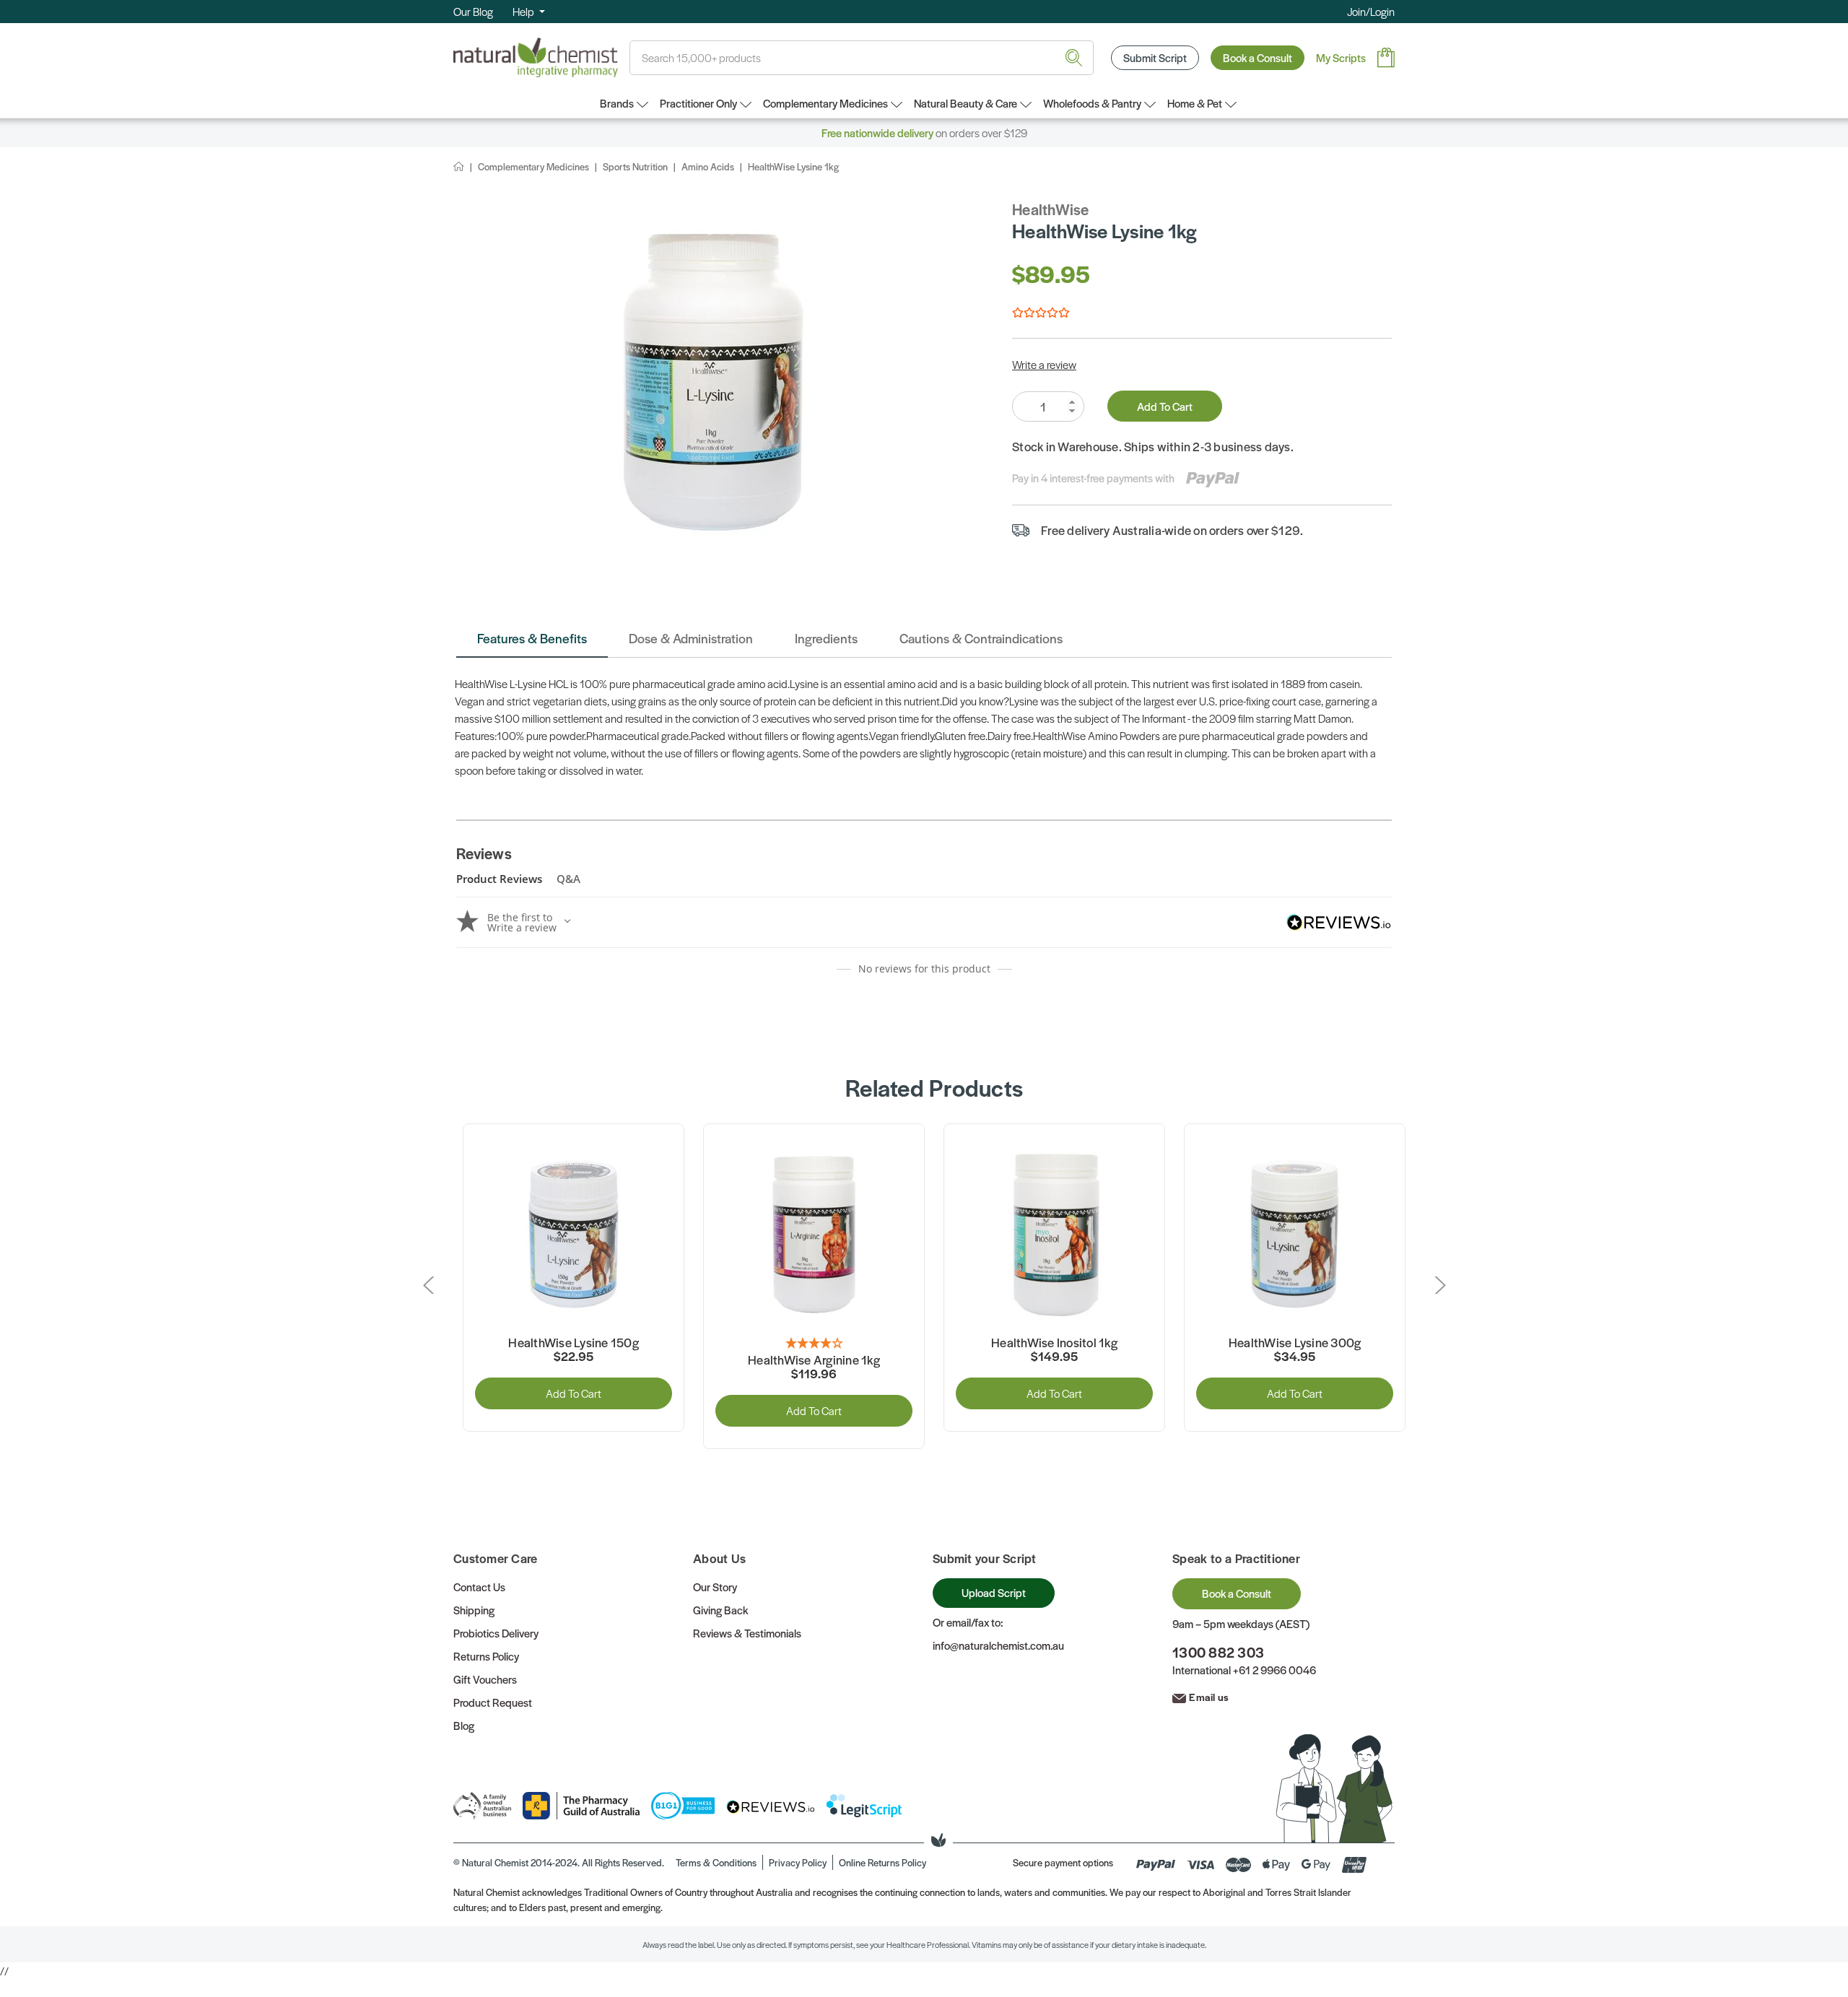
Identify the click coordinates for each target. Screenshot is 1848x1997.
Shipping (474, 1610)
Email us (1209, 1697)
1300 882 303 (1218, 1652)
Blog (464, 1725)
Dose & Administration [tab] (691, 638)
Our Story (715, 1587)
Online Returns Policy (882, 1862)
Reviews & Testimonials (747, 1633)
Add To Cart (1165, 406)
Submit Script (1155, 57)
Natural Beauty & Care (966, 103)
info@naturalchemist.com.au (998, 1645)
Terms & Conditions (716, 1862)
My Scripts (1341, 57)
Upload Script (994, 1592)
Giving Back (720, 1610)
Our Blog (473, 11)
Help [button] (524, 11)
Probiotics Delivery (496, 1633)
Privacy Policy (798, 1862)
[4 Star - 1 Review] (814, 1344)
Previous (431, 1285)
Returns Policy (486, 1656)
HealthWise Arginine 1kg (814, 1360)
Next (1437, 1285)
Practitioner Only (698, 103)
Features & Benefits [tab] (532, 638)
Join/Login (1371, 11)
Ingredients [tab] (826, 638)
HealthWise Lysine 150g (574, 1343)
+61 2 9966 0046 (1274, 1670)
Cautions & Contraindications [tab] (981, 638)
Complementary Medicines (825, 103)
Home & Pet (1195, 103)
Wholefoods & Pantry (1092, 103)
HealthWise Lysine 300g (1295, 1343)
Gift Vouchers (485, 1679)
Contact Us (479, 1587)
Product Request (493, 1702)
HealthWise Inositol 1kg (1054, 1343)
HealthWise (1051, 209)
